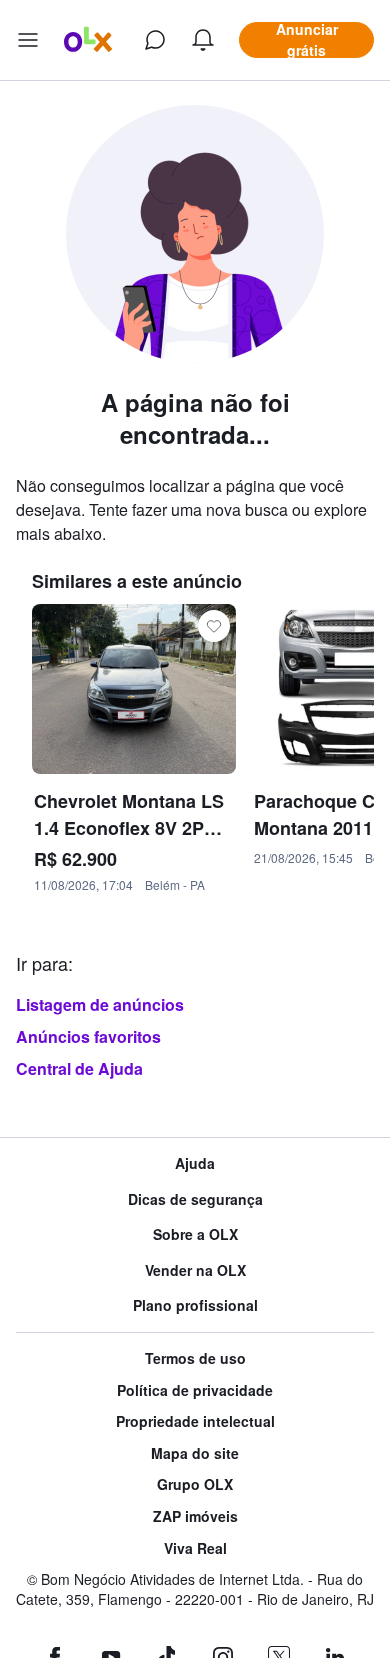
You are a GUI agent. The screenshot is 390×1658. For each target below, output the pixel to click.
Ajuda (195, 1163)
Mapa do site (195, 1453)
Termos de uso (195, 1358)
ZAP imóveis (195, 1516)
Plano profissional (195, 1305)
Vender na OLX (195, 1270)
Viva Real (195, 1548)
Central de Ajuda (79, 1068)
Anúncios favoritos (88, 1036)
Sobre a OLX (195, 1234)
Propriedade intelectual (195, 1421)
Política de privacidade (195, 1390)
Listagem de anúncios (100, 1004)
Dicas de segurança (195, 1199)
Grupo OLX (195, 1484)
